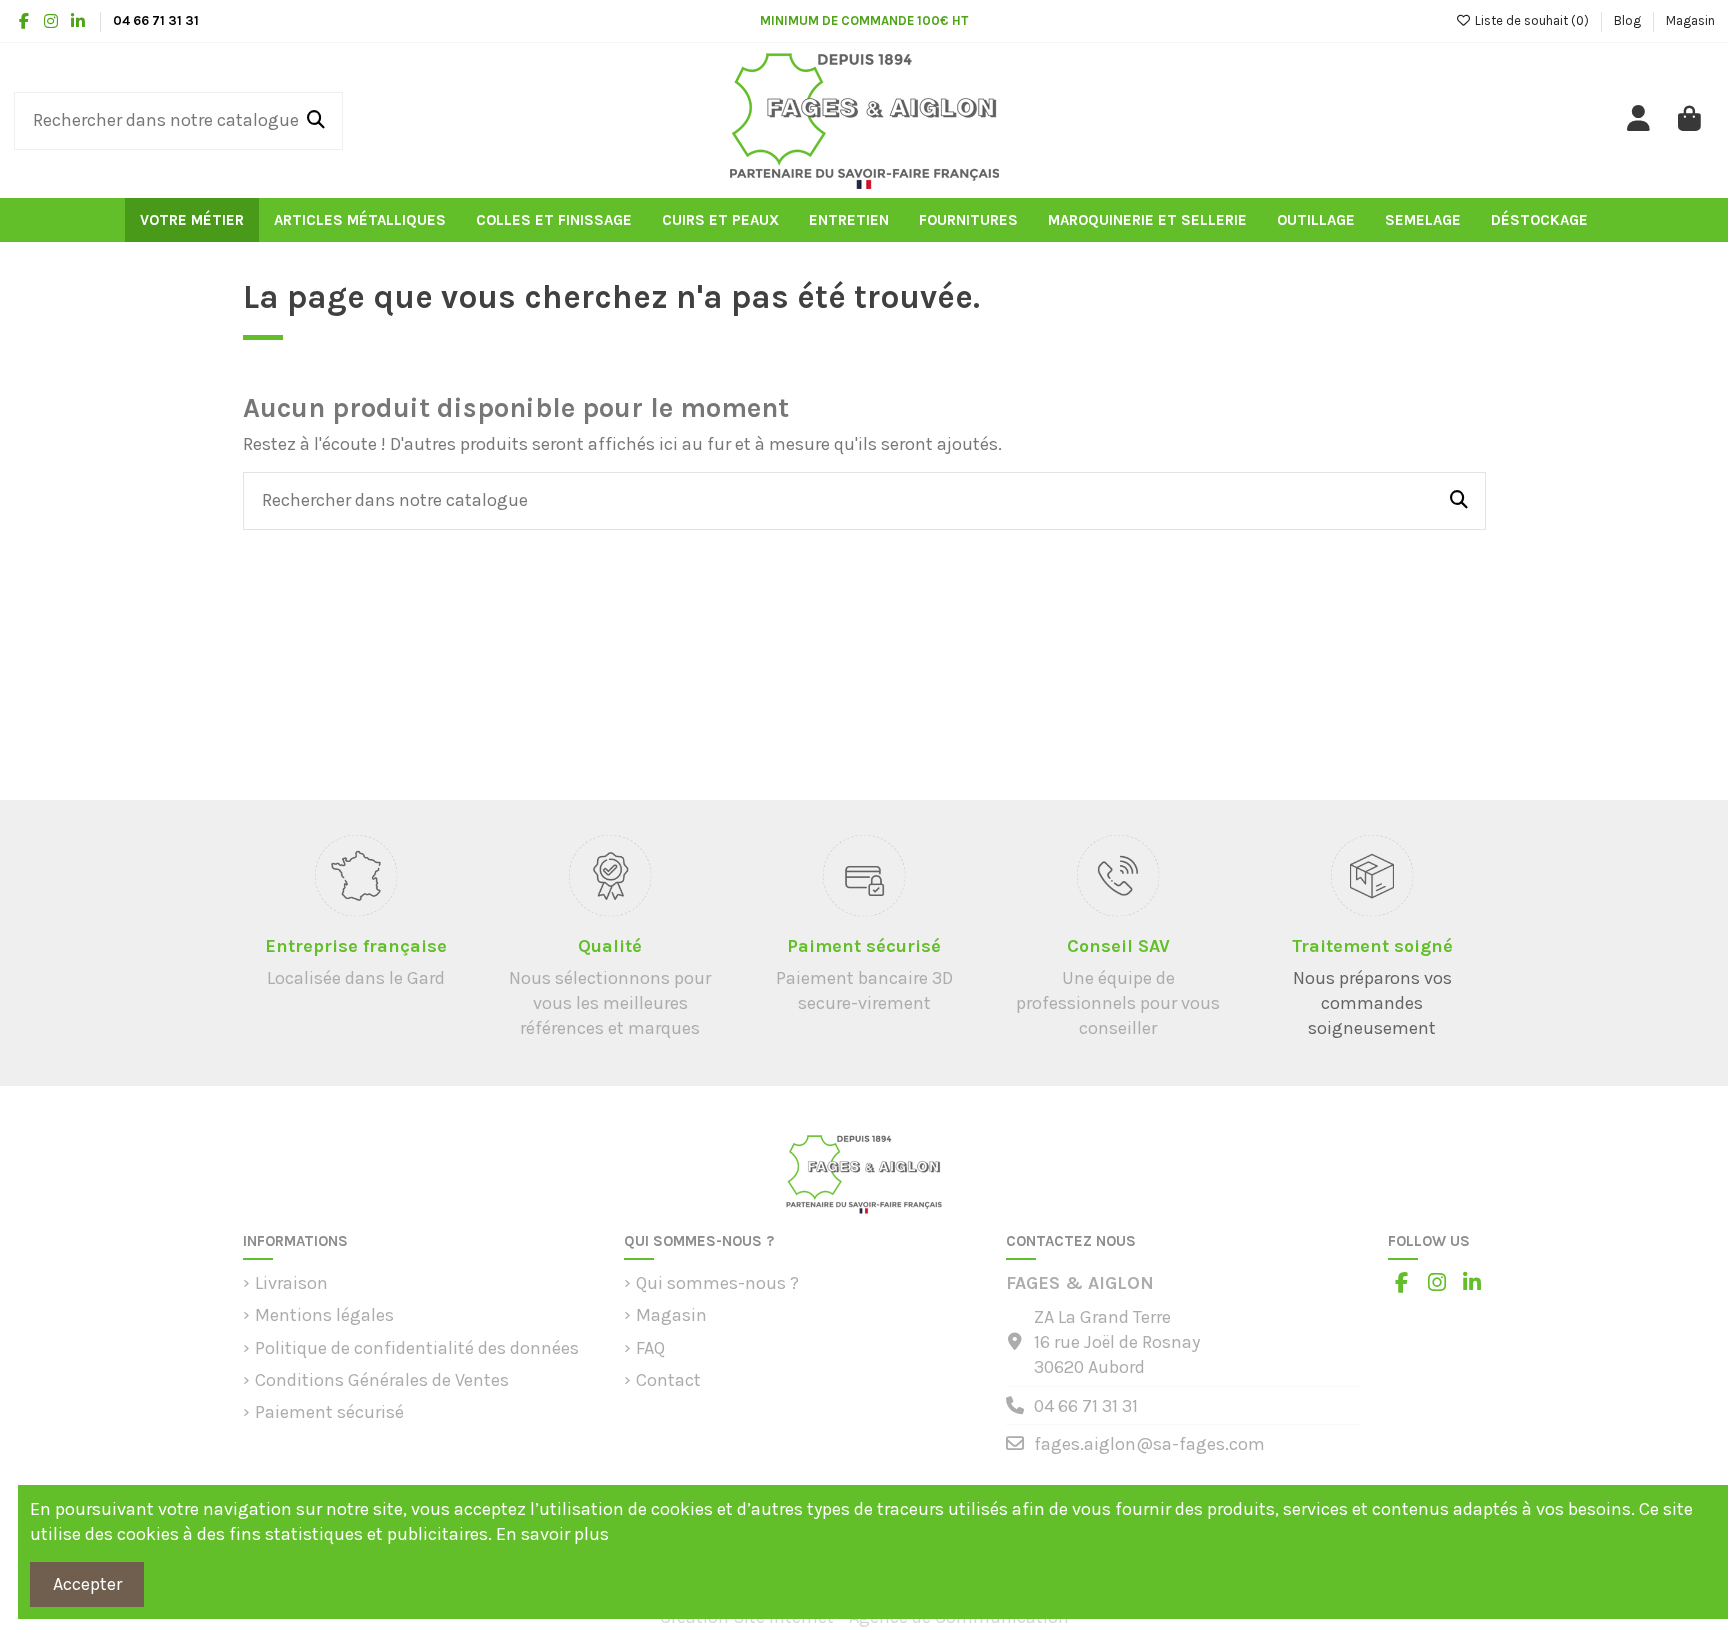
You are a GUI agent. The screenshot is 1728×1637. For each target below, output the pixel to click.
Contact (668, 1380)
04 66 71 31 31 (1086, 1406)
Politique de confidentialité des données (417, 1348)
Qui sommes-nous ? (717, 1283)
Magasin (1690, 20)
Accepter (87, 1584)
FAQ (650, 1348)
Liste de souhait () (1531, 20)
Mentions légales (324, 1315)
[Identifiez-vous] (1639, 120)
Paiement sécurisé (329, 1412)
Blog (1629, 20)
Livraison (291, 1283)
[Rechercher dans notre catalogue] (316, 121)
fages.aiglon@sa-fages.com (1149, 1444)
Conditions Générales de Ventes (382, 1380)
